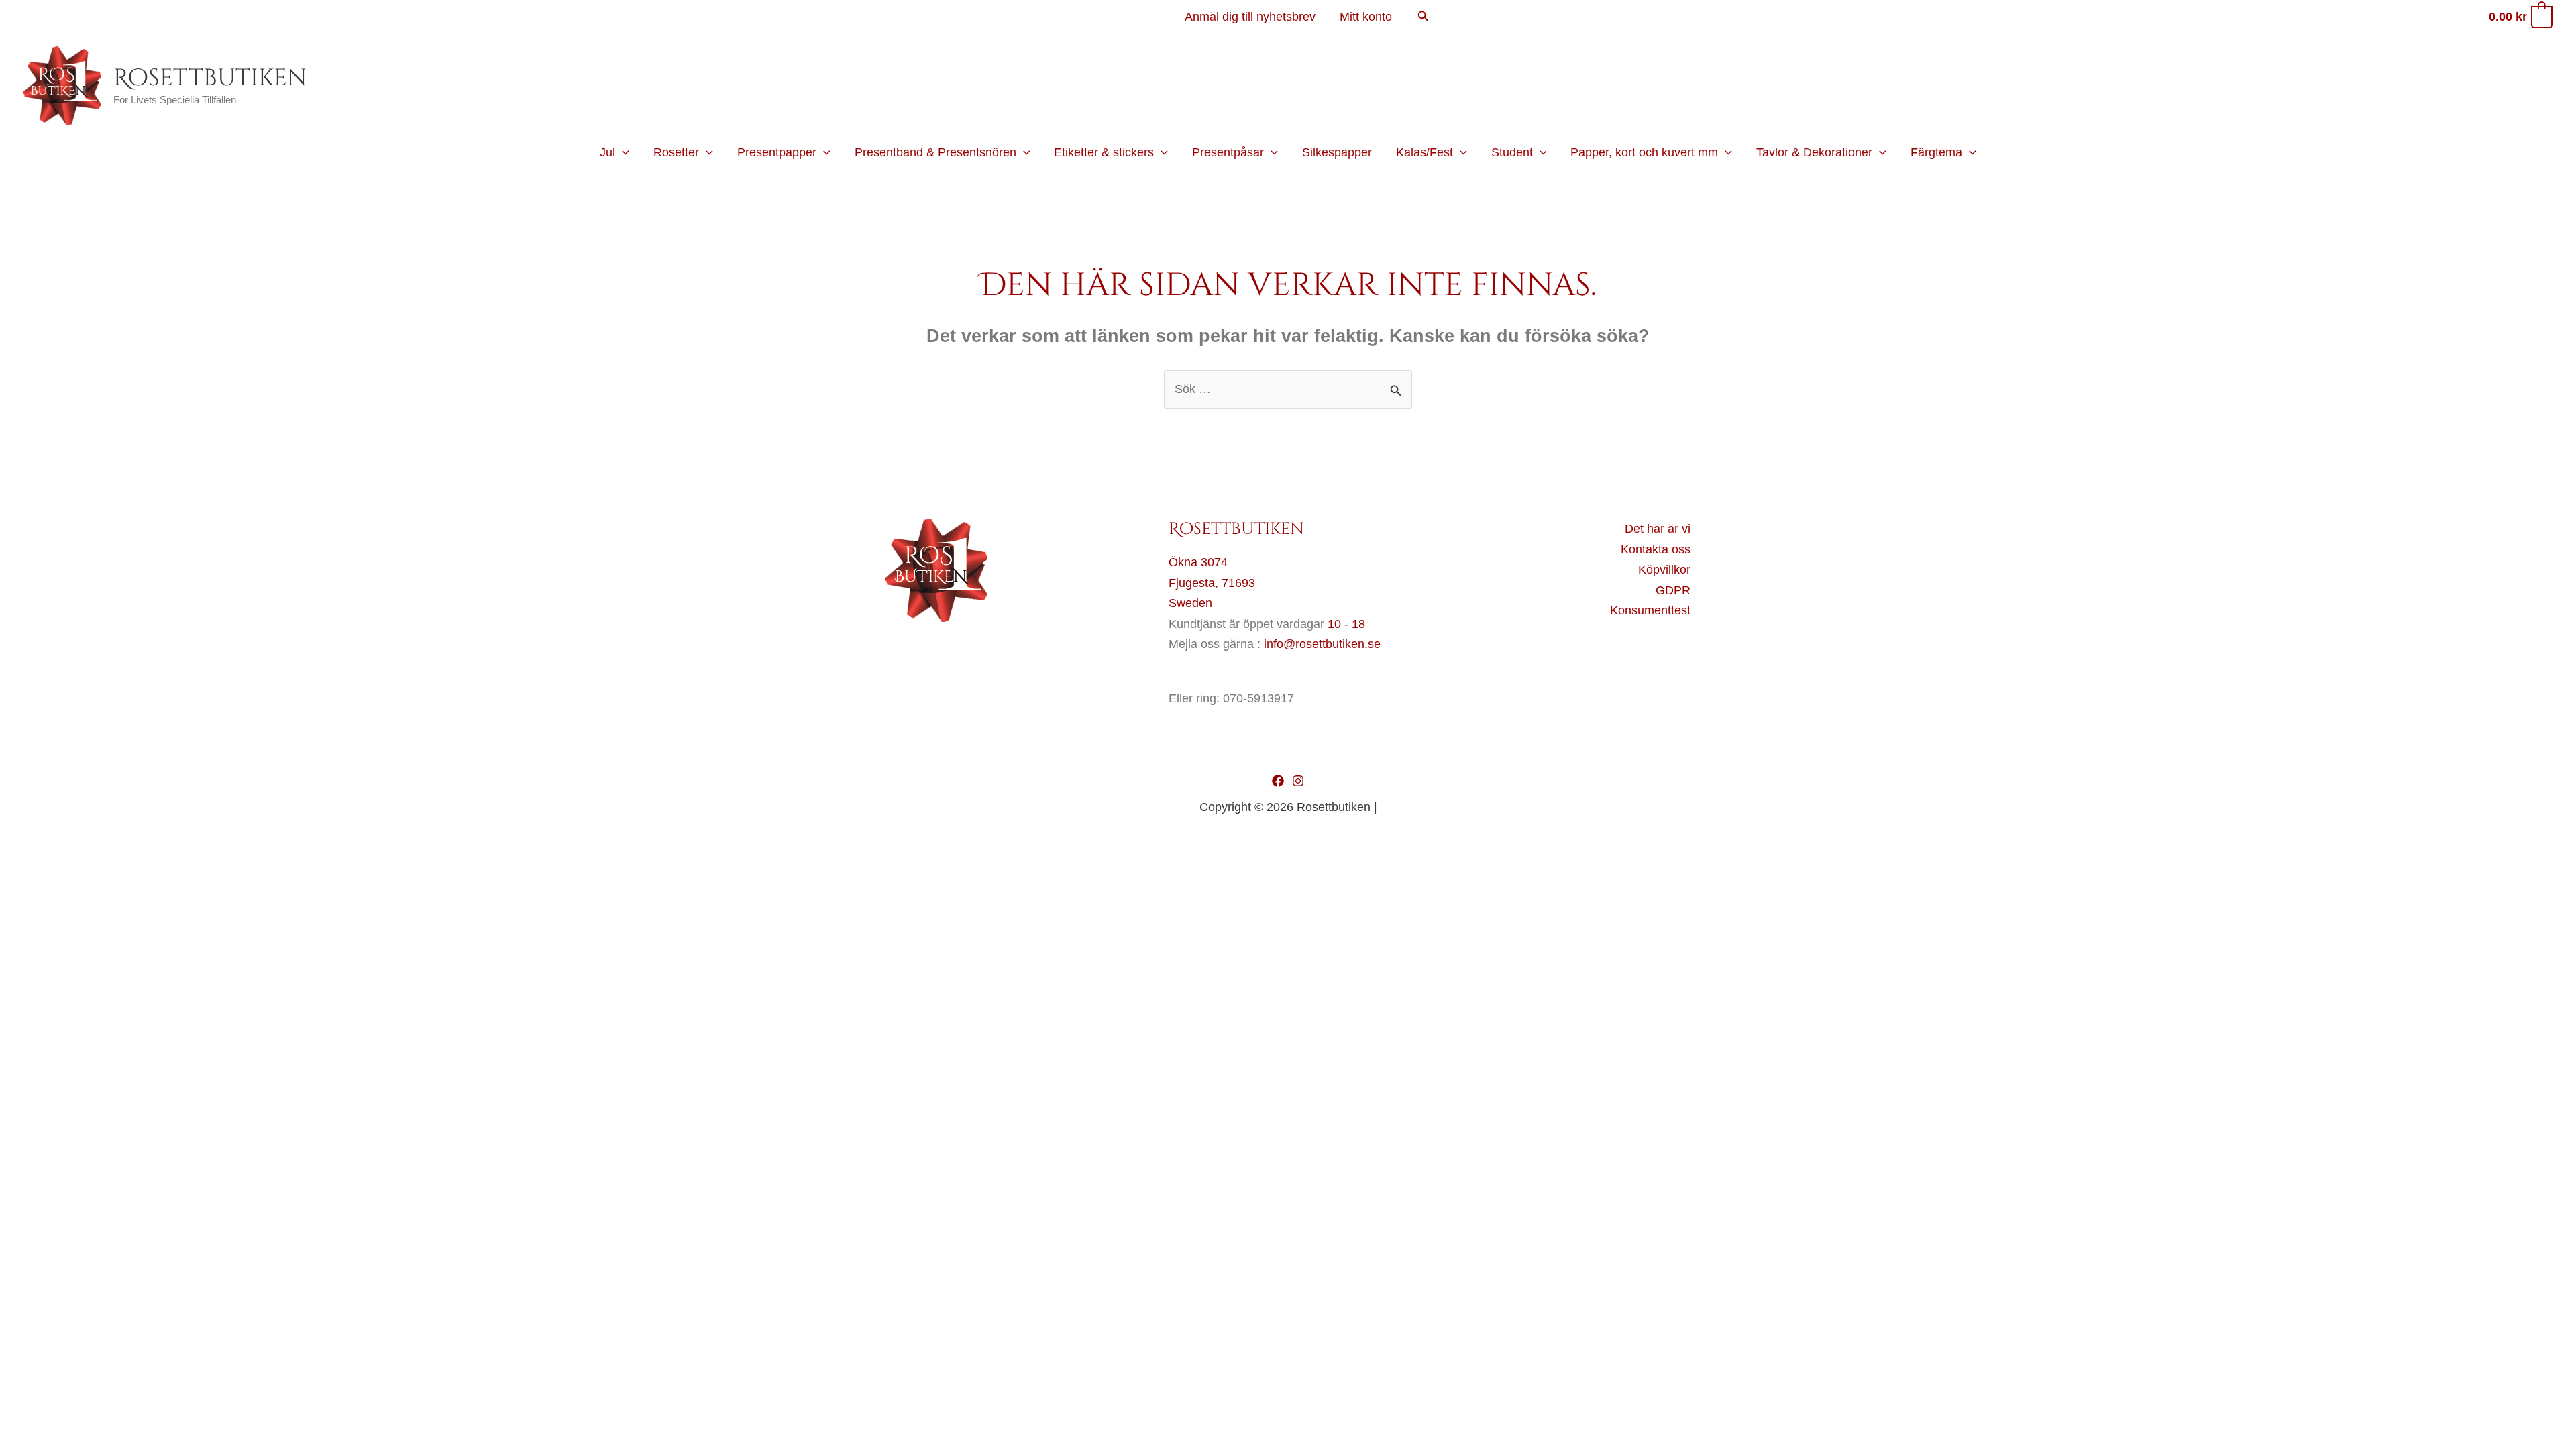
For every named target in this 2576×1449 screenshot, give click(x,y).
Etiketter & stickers (1104, 152)
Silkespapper (1337, 152)
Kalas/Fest (1425, 152)
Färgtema (1936, 152)
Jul (607, 152)
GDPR (1673, 590)
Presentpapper (777, 152)
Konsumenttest (1650, 610)
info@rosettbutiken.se (1322, 644)
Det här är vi (1658, 529)
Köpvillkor (1664, 570)
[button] (1424, 17)
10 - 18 (1346, 624)
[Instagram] (1298, 781)
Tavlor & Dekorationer (1814, 152)
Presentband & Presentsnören (935, 152)
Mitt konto (1366, 17)
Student (1512, 152)
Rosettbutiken (210, 78)
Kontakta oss (1656, 549)
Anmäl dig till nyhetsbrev (1250, 17)
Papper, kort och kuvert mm (1644, 152)
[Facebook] (1278, 781)
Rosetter (676, 152)
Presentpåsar (1228, 152)
